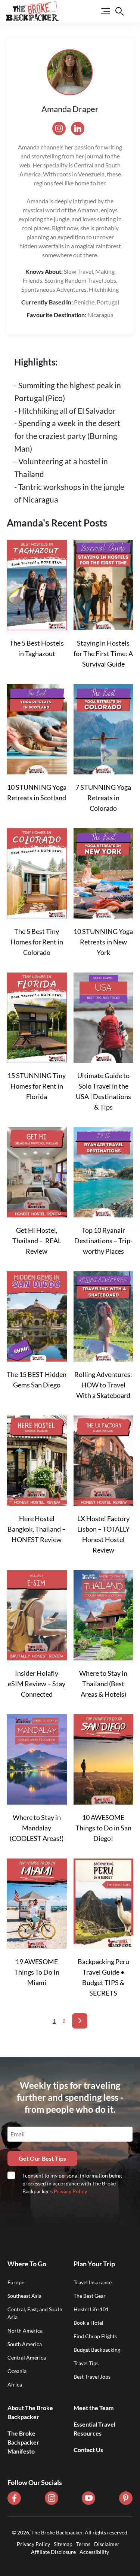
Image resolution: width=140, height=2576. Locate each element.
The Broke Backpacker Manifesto (23, 2442)
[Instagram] (52, 2498)
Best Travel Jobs (92, 2377)
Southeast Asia (24, 2296)
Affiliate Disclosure (53, 2552)
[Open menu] (101, 11)
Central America (27, 2357)
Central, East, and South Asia (35, 2313)
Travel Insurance (93, 2282)
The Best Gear (90, 2296)
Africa (15, 2384)
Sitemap (63, 2544)
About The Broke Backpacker (30, 2412)
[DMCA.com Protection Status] (70, 2560)
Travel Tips (86, 2363)
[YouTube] (88, 2498)
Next (80, 2021)
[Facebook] (14, 2498)
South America (25, 2344)
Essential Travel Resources (94, 2429)
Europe (16, 2282)
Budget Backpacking (97, 2350)
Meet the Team (94, 2408)
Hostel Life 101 (91, 2309)
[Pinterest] (126, 2498)
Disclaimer (107, 2544)
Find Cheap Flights (95, 2336)
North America (25, 2331)
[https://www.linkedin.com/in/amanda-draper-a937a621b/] (80, 128)
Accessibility (94, 2552)
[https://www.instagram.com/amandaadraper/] (62, 128)
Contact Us (88, 2450)
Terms (83, 2544)
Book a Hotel (88, 2323)
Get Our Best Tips (42, 2158)
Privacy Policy (70, 2191)
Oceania (17, 2371)
